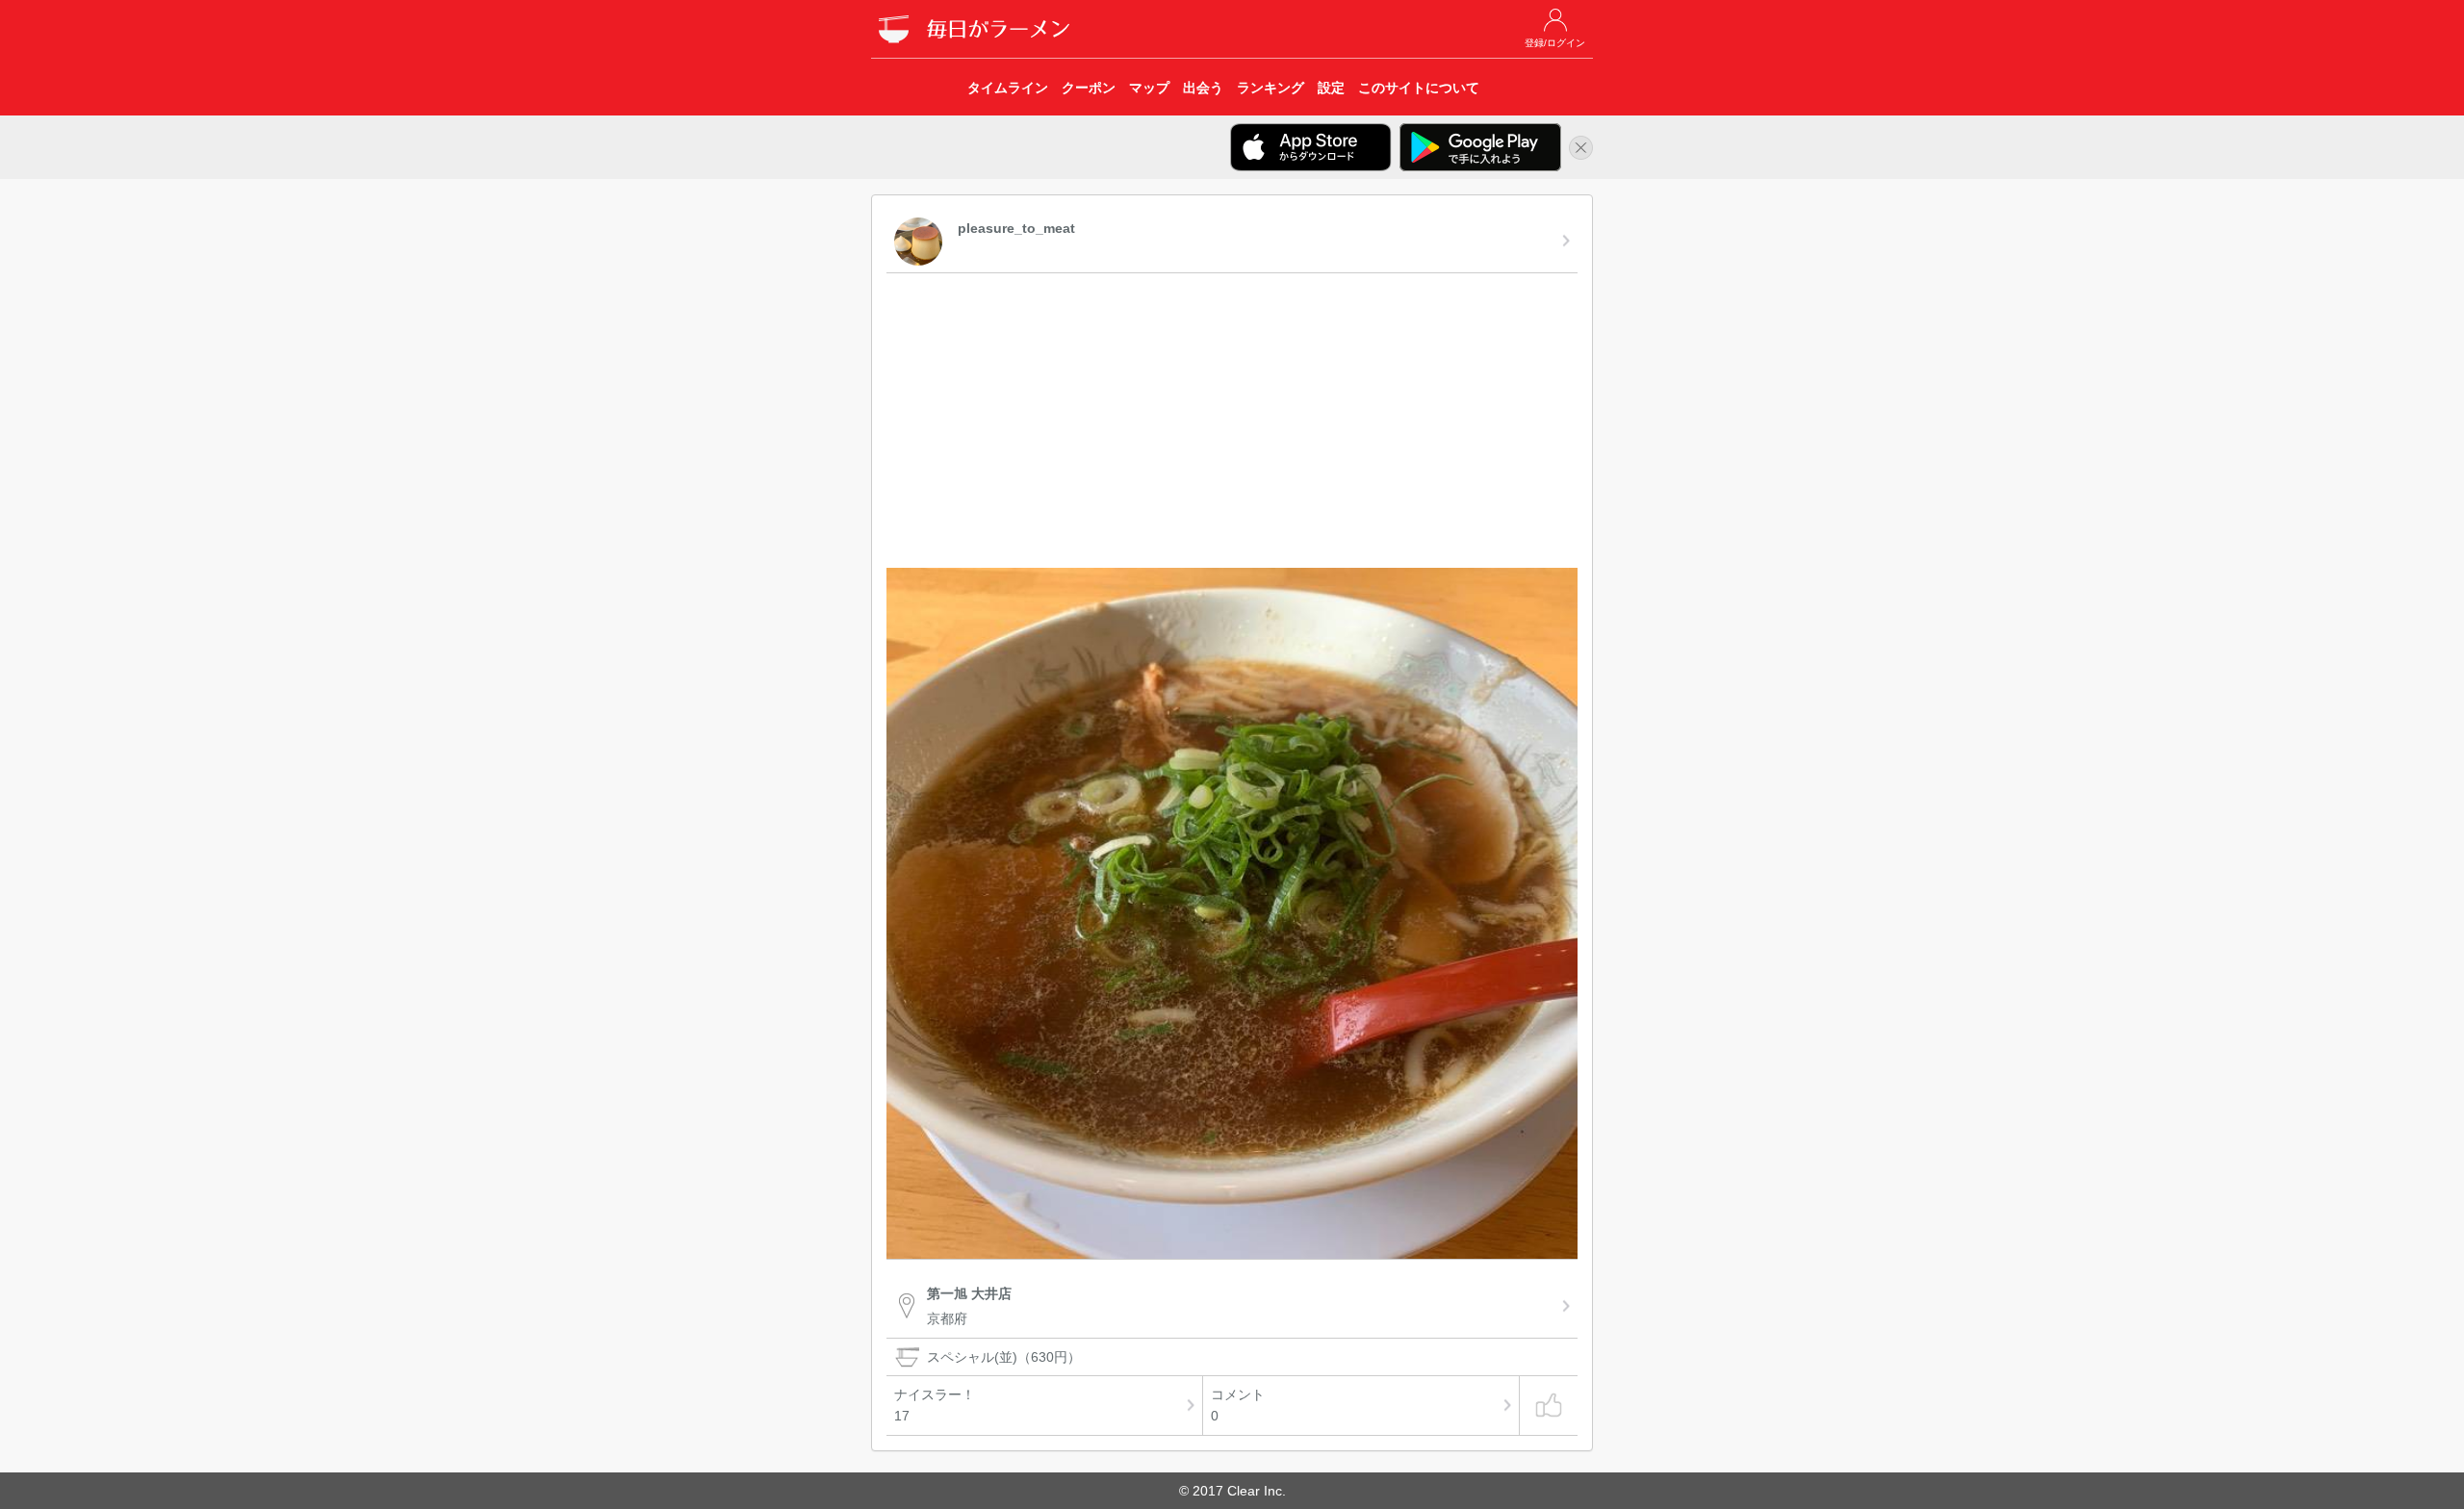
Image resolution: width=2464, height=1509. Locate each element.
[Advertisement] (1232, 423)
